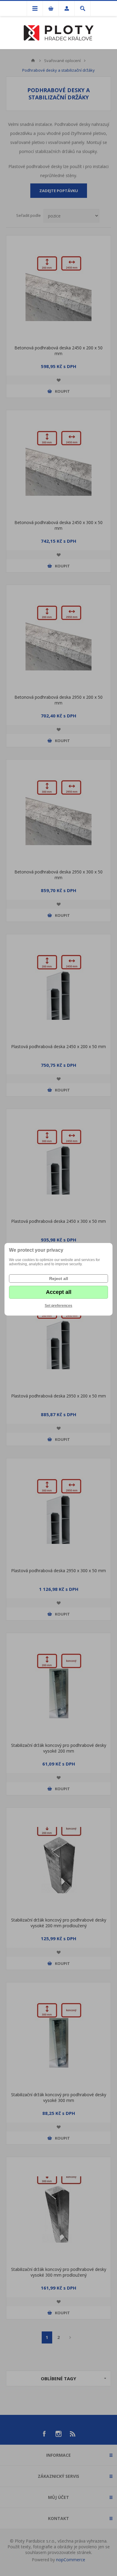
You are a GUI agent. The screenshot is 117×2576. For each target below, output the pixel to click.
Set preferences (58, 1306)
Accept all (59, 1292)
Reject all (59, 1279)
